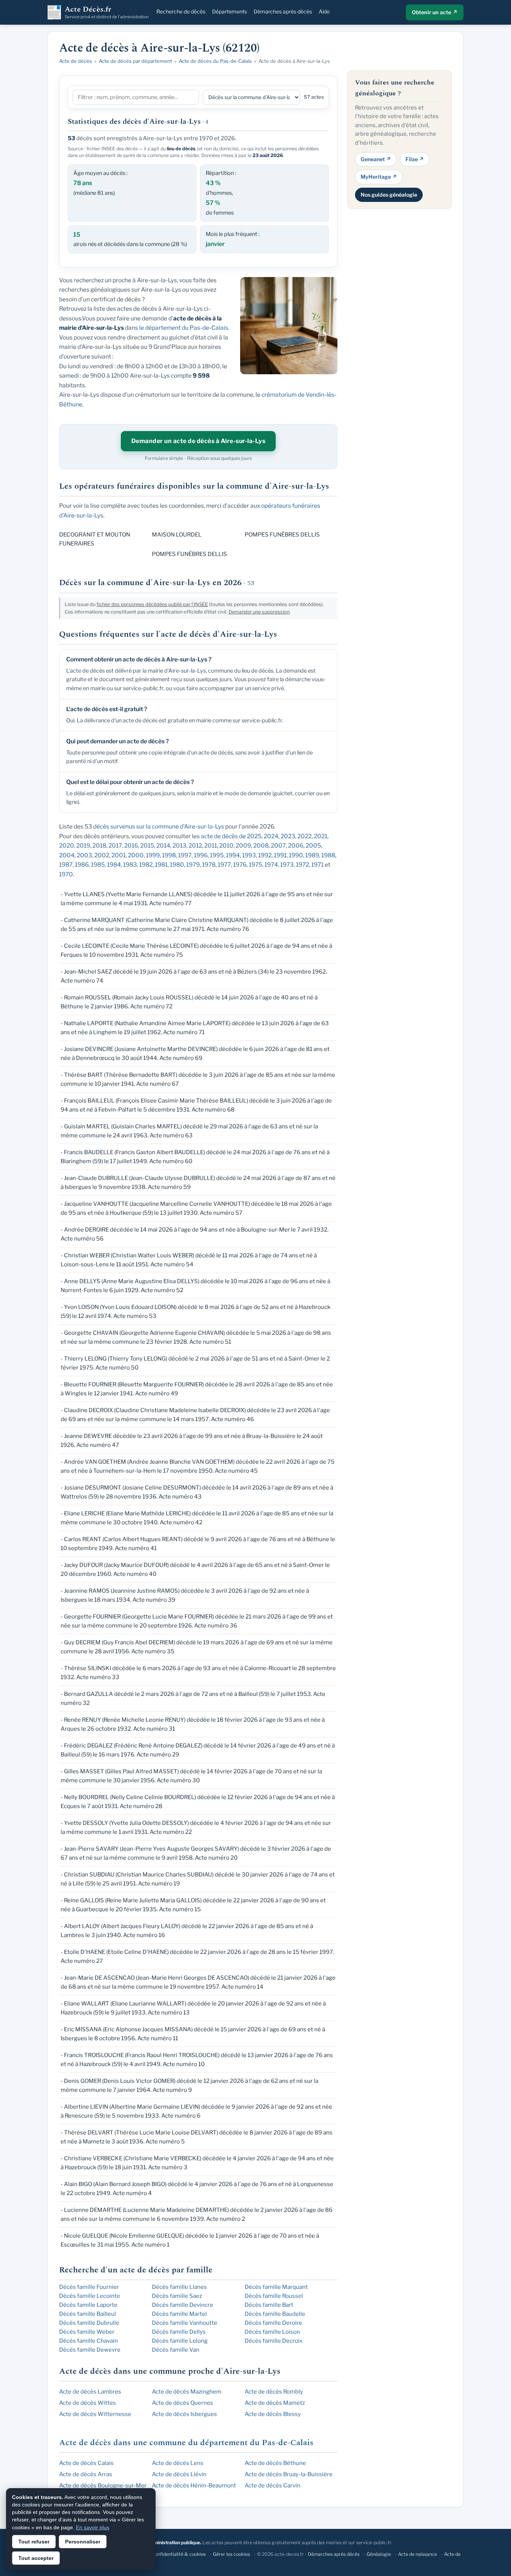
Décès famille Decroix (274, 2341)
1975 (255, 865)
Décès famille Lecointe (90, 2296)
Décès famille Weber (87, 2332)
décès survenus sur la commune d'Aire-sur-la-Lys (159, 826)
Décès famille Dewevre (90, 2350)
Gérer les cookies (231, 2554)
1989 (312, 855)
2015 (147, 846)
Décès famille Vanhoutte (185, 2323)
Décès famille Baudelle (275, 2314)
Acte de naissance (417, 2554)
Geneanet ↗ (376, 159)
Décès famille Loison (272, 2332)
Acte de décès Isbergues (184, 2414)
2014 (163, 846)
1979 (193, 865)
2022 (305, 836)
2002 (102, 855)
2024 (271, 836)
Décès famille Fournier (89, 2287)
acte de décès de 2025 (231, 836)
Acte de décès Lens (178, 2463)
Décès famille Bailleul (88, 2314)
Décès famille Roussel (274, 2296)
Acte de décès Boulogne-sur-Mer (103, 2486)
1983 (130, 865)
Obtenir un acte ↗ (435, 12)
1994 (233, 855)
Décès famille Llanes (179, 2287)
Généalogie (379, 2554)
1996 (201, 855)
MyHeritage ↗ (379, 177)
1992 (265, 855)
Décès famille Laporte (88, 2305)
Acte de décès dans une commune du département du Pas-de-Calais (186, 2443)
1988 (328, 855)
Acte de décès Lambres (90, 2392)
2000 (136, 855)
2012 (195, 846)
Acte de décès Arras (86, 2474)
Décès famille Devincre (183, 2305)
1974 (271, 865)
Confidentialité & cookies (179, 2554)
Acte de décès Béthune (275, 2463)
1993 (249, 855)
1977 (224, 865)
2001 (119, 855)
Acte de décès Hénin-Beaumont (194, 2486)
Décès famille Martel (179, 2314)
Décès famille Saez (177, 2296)
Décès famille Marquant (276, 2287)
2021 (321, 836)
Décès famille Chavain (88, 2341)
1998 (169, 855)
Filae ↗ (415, 159)
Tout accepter (36, 2558)
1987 (66, 865)
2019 (83, 846)
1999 (153, 855)
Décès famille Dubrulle (89, 2323)
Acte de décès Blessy (273, 2414)
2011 (211, 846)
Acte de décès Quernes (183, 2403)
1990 (296, 855)
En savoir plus (93, 2527)
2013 (179, 846)
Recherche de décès (181, 11)
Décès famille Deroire (273, 2323)
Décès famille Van (176, 2350)
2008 (261, 846)
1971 (317, 865)
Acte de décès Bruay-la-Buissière (289, 2474)
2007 (278, 846)
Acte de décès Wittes (88, 2403)
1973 (287, 865)
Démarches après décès (283, 11)
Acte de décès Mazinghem (187, 2392)
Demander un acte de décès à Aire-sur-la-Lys (198, 441)
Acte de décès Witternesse (95, 2414)
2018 (99, 846)
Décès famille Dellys (179, 2332)
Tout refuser (34, 2542)
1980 (177, 865)
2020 (67, 846)
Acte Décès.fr (107, 12)
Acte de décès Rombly (274, 2392)
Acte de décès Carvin (273, 2486)
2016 (131, 846)
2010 (226, 846)
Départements (230, 11)
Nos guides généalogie (389, 194)
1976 (240, 865)
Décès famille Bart (269, 2305)
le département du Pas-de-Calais (184, 328)
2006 (296, 846)
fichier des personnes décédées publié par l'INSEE (152, 604)
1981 (161, 865)
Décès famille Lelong (180, 2341)
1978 (209, 865)
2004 (67, 855)
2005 (313, 846)
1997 (185, 855)
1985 (98, 865)
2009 (243, 846)
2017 (115, 846)
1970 (66, 874)
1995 (217, 855)
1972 (302, 865)
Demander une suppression (259, 612)
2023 (288, 836)
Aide (324, 11)
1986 (82, 865)
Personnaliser (83, 2542)
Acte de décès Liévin (179, 2474)
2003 (84, 855)
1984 (114, 865)
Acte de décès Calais (86, 2463)
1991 (280, 855)
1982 (146, 865)
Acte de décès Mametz (275, 2403)
